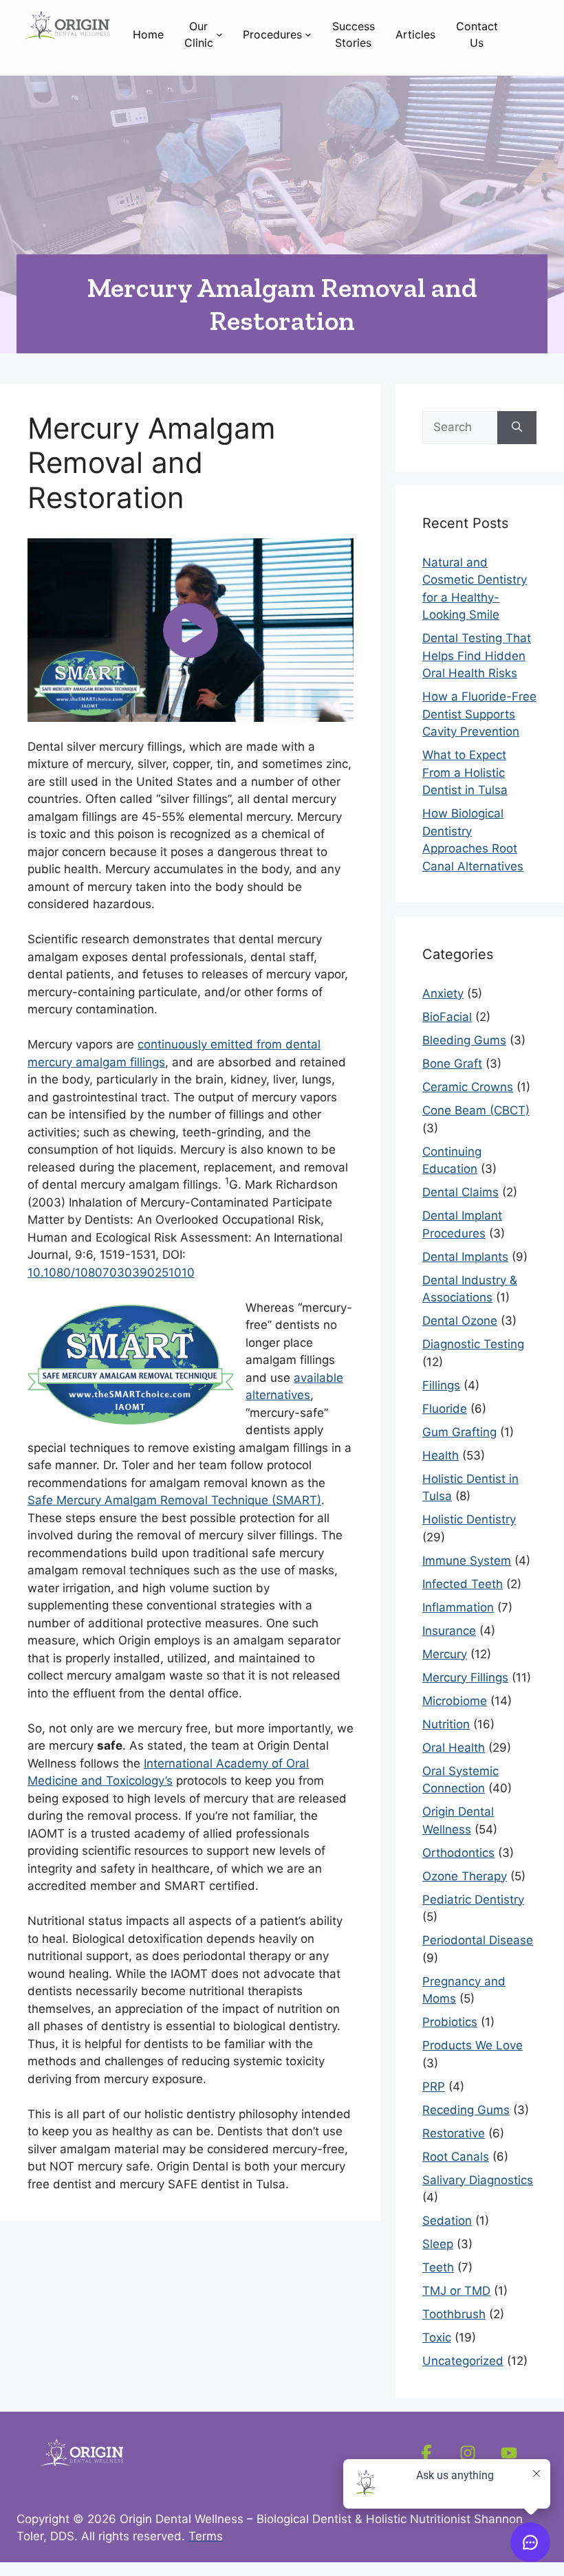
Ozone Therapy (465, 1876)
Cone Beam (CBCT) (476, 1110)
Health (441, 1455)
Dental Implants (465, 1257)
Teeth (438, 2267)
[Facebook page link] (426, 2453)
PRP (434, 2087)
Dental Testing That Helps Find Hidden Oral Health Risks (477, 656)
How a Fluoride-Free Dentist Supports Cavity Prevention (479, 714)
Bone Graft (452, 1064)
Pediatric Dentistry (473, 1900)
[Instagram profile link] (468, 2453)
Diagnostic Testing (473, 1344)
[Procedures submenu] (308, 34)
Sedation (447, 2221)
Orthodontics (458, 1853)
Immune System (467, 1561)
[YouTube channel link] (509, 2453)
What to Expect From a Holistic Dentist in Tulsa (465, 772)
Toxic (437, 2337)
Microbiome (455, 1701)
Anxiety (443, 993)
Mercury (445, 1654)
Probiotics (450, 2022)
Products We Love (473, 2045)
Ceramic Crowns (468, 1087)
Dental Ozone (460, 1321)
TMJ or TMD (456, 2291)
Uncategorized (463, 2361)
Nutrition (446, 1724)
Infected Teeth (463, 1584)
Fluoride (445, 1409)
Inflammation (458, 1607)
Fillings (441, 1385)
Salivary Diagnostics (478, 2180)
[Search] (517, 428)
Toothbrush (454, 2314)
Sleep (438, 2244)
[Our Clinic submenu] (219, 34)
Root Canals (456, 2157)
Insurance (449, 1631)
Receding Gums (466, 2110)
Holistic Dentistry (469, 1519)
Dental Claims (460, 1192)
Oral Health (454, 1748)
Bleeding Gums (464, 1040)
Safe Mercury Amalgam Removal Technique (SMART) (174, 1500)
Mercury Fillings (465, 1677)
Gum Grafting (459, 1432)
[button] (191, 630)
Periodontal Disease (478, 1940)
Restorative (454, 2133)
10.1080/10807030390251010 (111, 1273)
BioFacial (447, 1017)
